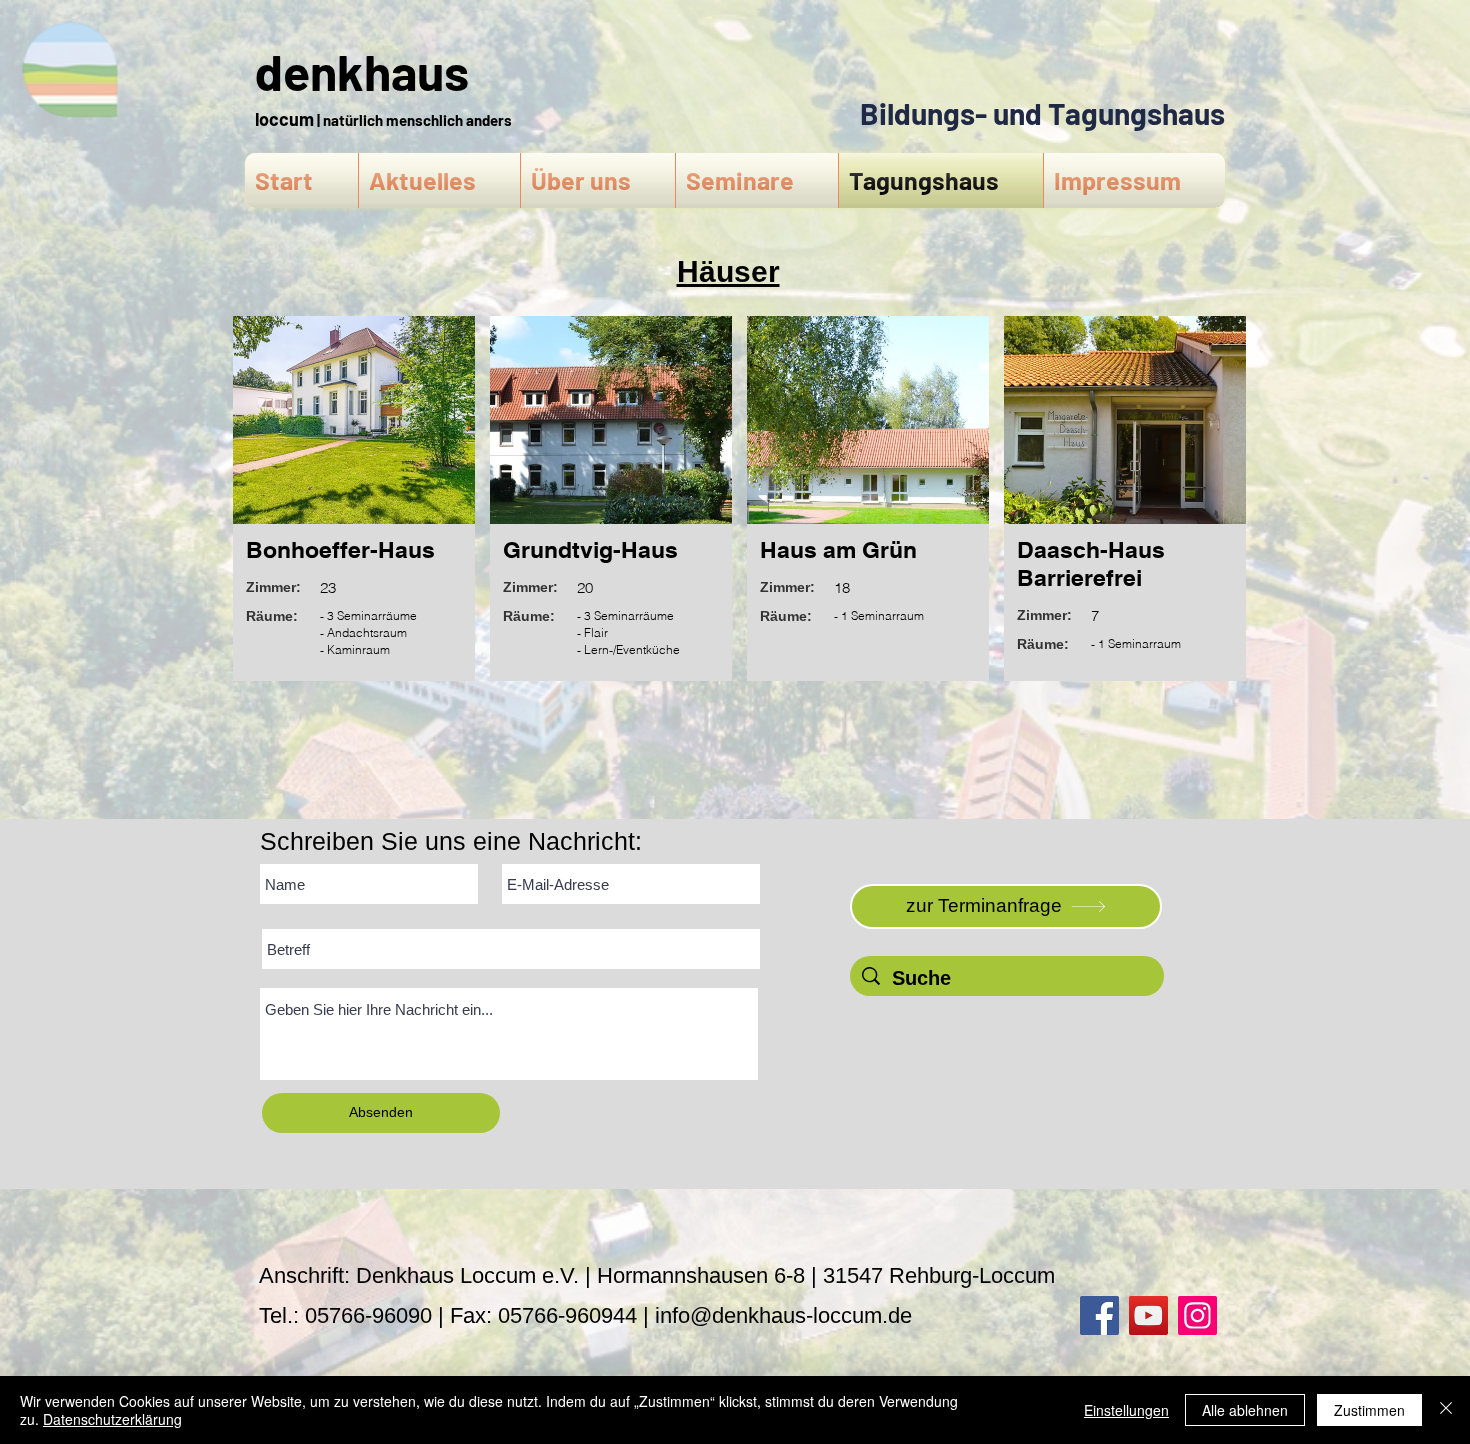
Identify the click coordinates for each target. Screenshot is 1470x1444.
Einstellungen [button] (1126, 1410)
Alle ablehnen (1245, 1410)
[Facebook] (1099, 1315)
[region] (353, 506)
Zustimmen (1369, 1410)
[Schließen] (1446, 1410)
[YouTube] (1148, 1315)
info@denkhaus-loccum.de (783, 1315)
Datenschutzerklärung (112, 1419)
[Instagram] (1197, 1315)
